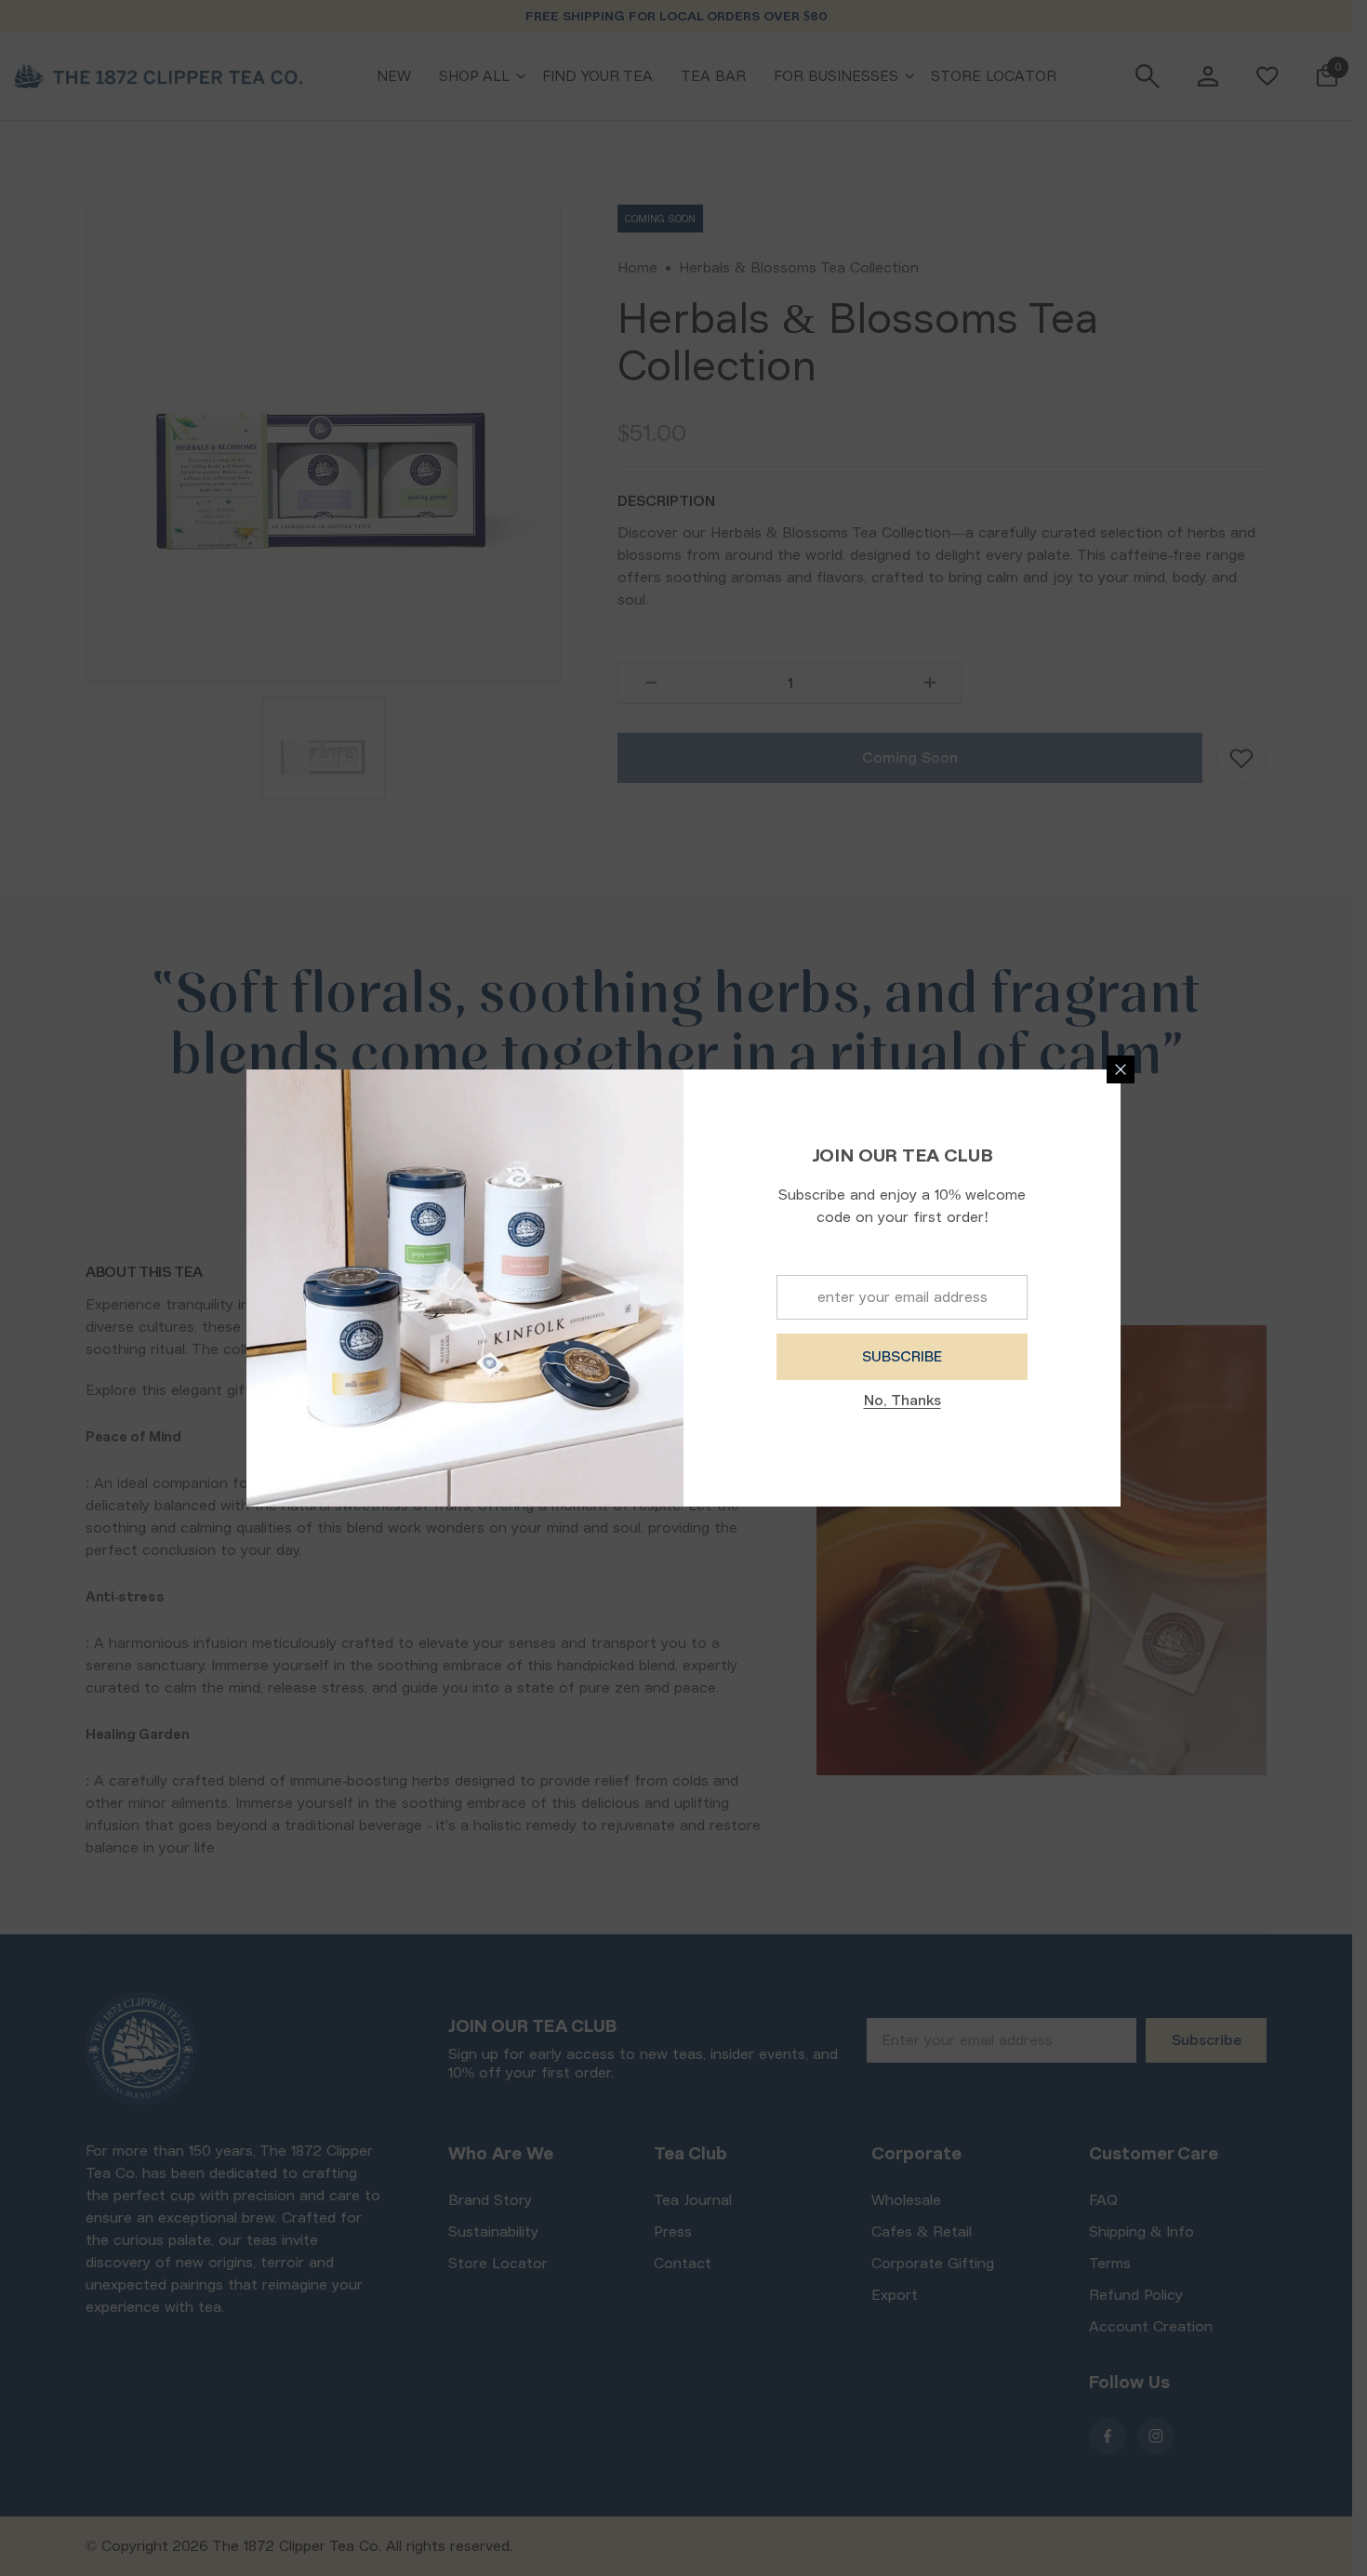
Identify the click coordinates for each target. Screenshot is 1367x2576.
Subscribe (902, 1357)
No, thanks (902, 1401)
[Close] (1121, 1069)
